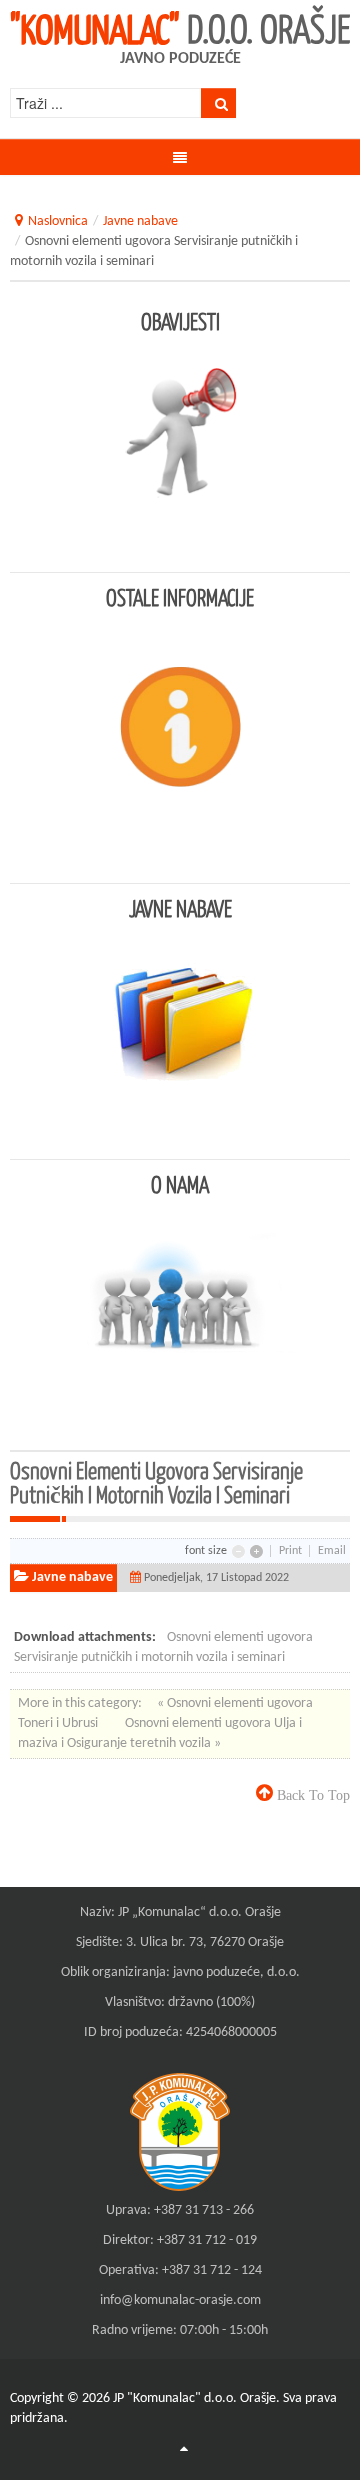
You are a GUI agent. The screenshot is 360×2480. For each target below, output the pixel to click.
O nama (180, 1184)
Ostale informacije (180, 597)
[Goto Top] (184, 2450)
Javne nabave (140, 221)
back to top (311, 1795)
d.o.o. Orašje (180, 28)
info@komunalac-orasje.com (180, 2300)
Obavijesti (180, 321)
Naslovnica (58, 221)
